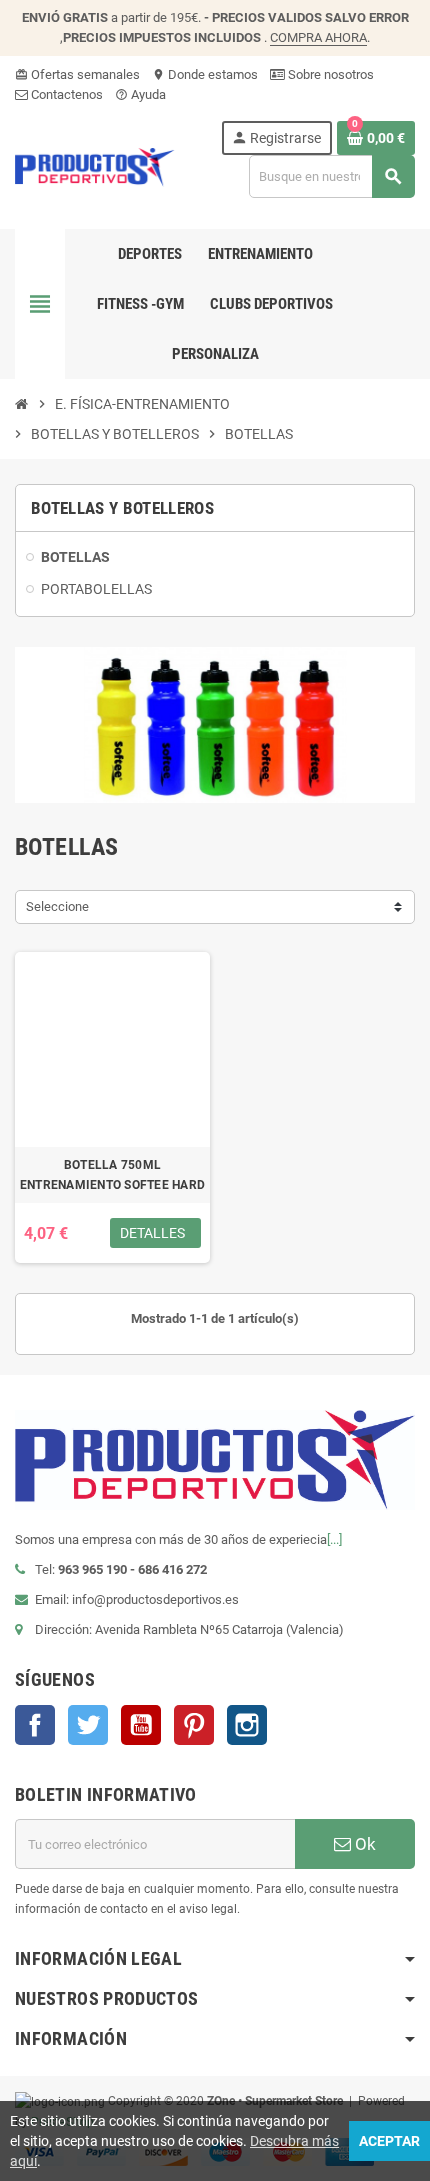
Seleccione (57, 906)
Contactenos (65, 94)
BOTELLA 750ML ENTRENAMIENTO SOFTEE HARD (112, 1175)
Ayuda (140, 94)
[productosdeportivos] (95, 165)
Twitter (88, 1725)
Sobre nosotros (329, 74)
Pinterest (194, 1725)
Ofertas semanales (77, 74)
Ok (363, 1844)
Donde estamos (205, 74)
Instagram (247, 1725)
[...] (334, 1539)
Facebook (35, 1725)
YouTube (141, 1725)
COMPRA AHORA (318, 37)
